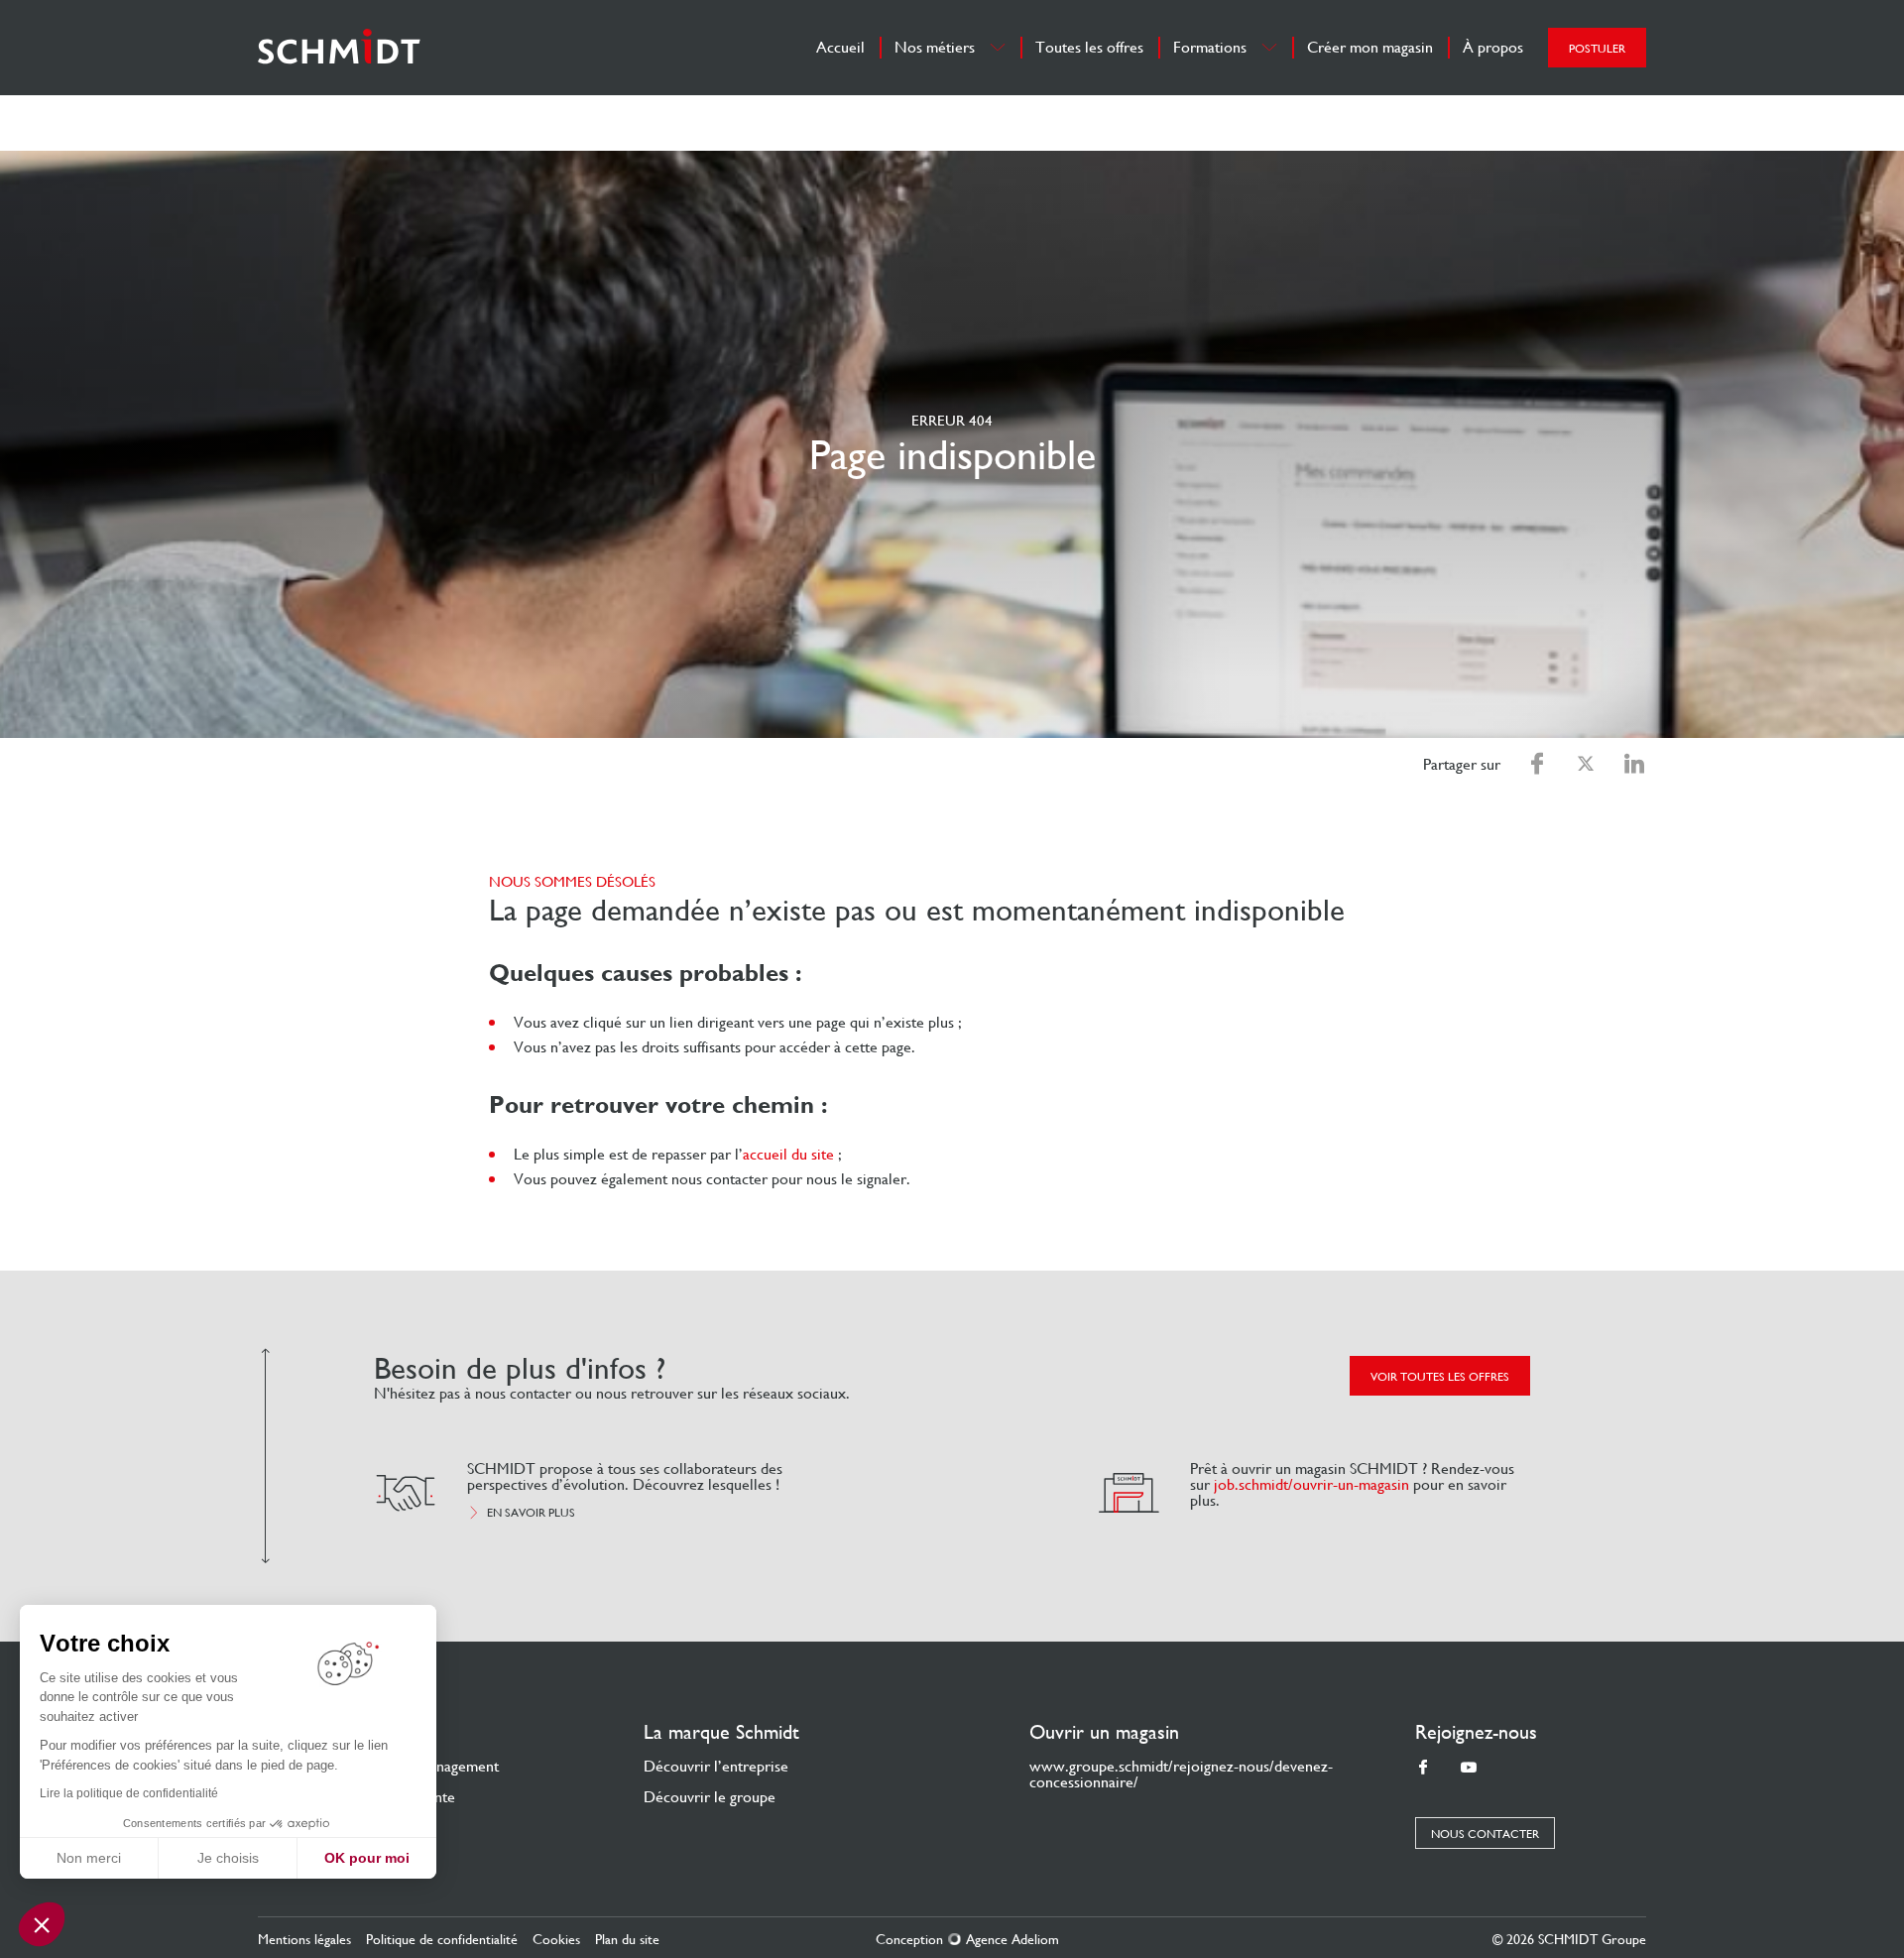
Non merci (89, 1858)
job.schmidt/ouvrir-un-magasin (1311, 1484)
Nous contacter (1485, 1834)
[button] (42, 1924)
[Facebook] (1423, 1768)
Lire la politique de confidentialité (129, 1793)
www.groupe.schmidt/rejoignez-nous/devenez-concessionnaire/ (1181, 1774)
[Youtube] (1469, 1768)
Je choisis (228, 1858)
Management (458, 1766)
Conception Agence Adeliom (967, 1939)
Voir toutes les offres (1440, 1377)
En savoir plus (531, 1513)
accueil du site (788, 1154)
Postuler (1597, 49)
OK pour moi (367, 1858)
